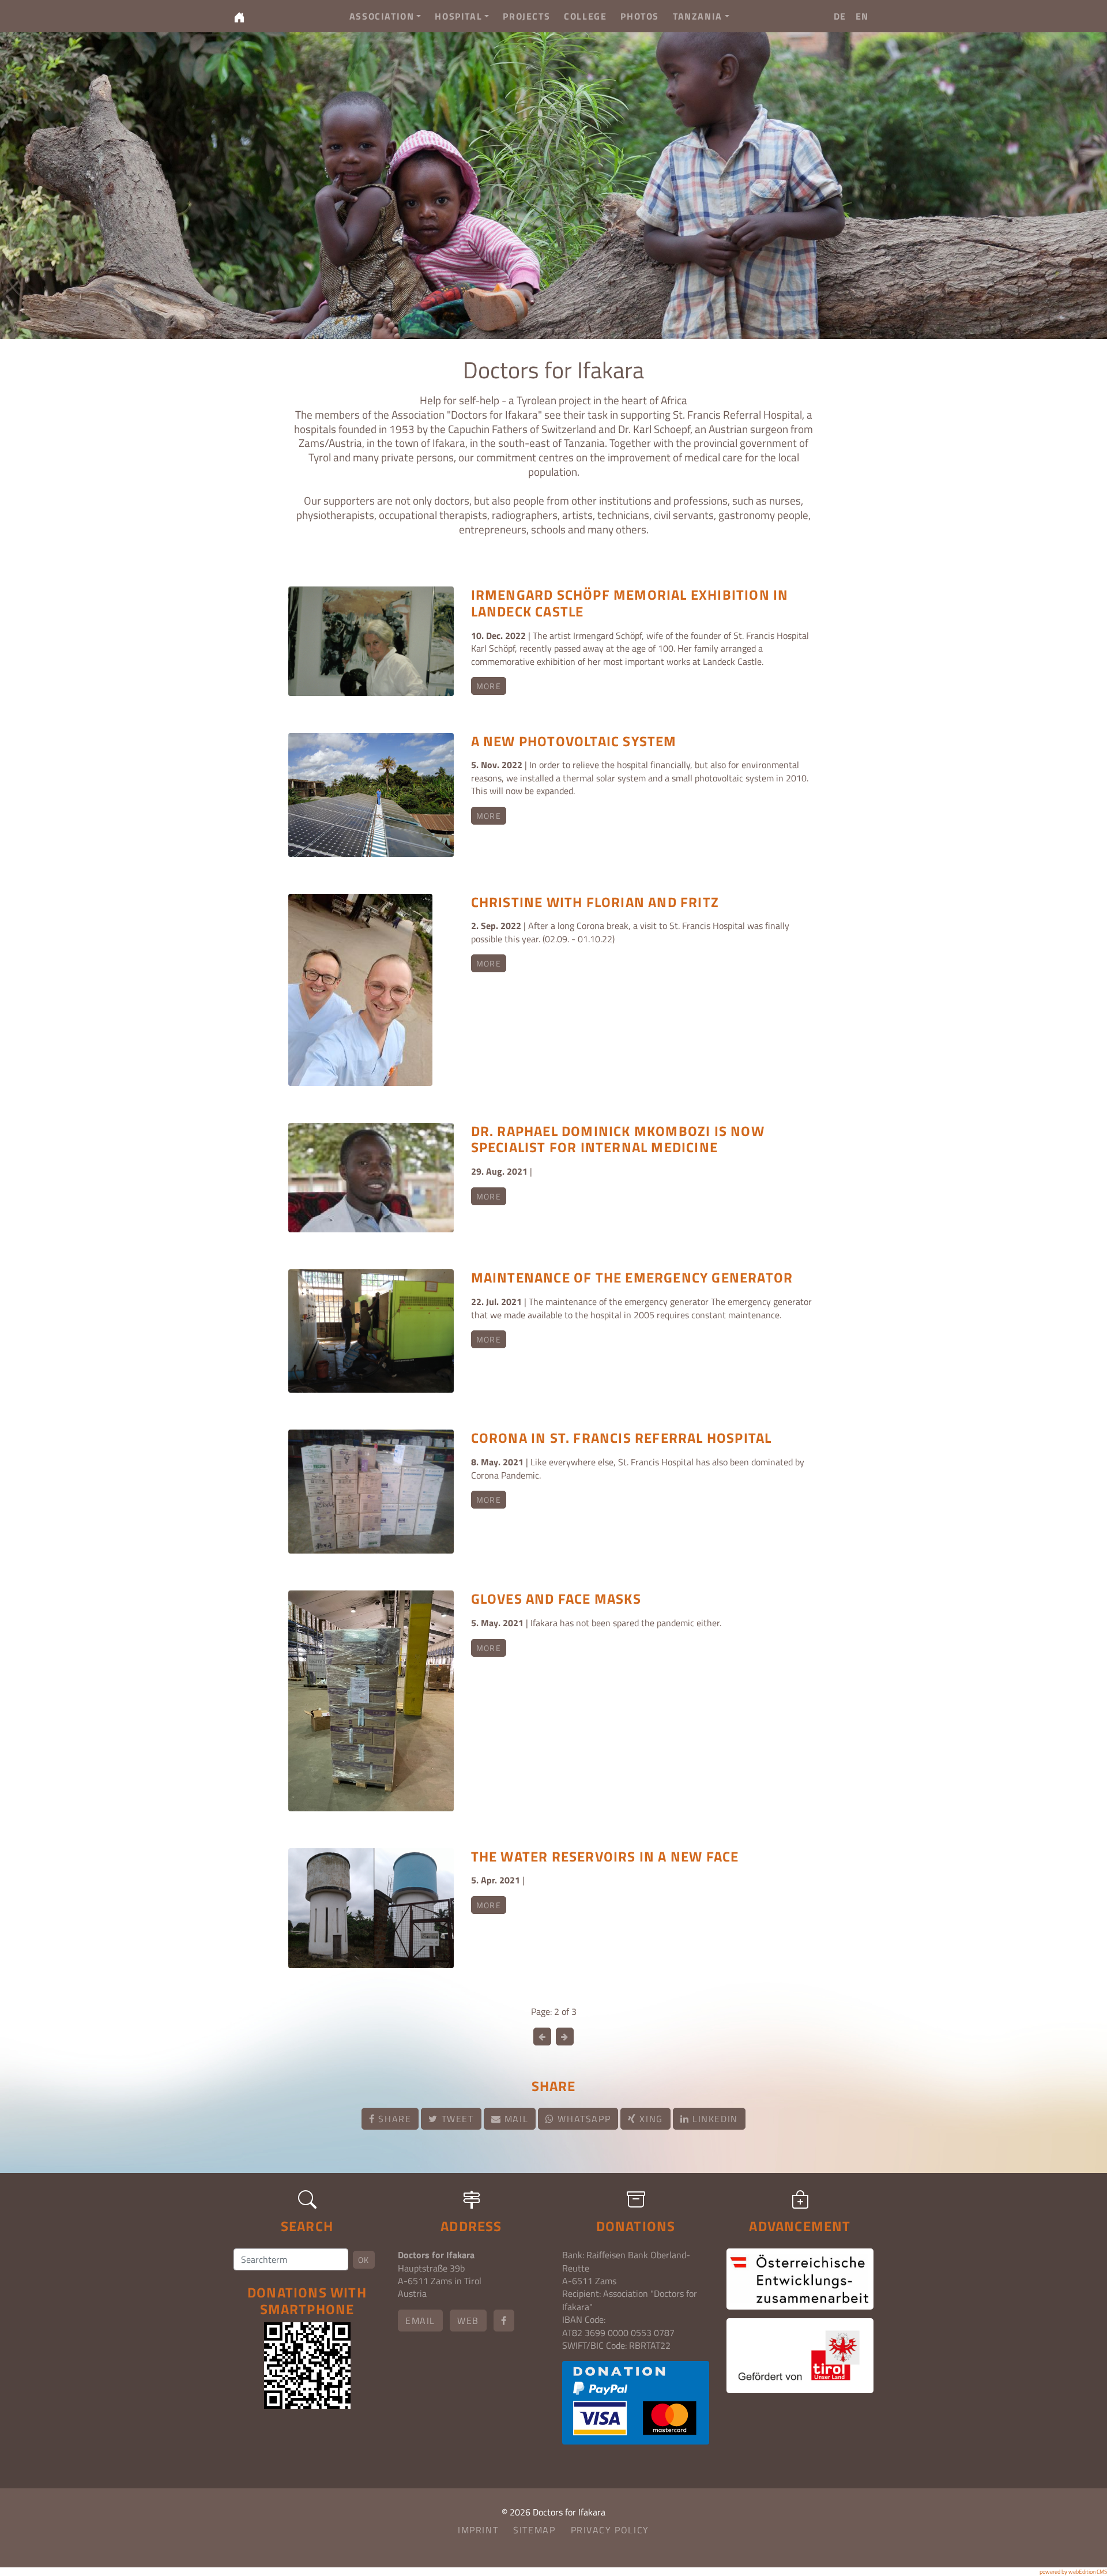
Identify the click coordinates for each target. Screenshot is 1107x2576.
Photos (640, 16)
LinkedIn (713, 2119)
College (585, 16)
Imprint (478, 2530)
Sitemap (534, 2530)
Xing (650, 2119)
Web (468, 2321)
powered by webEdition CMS (1073, 2572)
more (489, 686)
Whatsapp (583, 2119)
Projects (526, 16)
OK (364, 2260)
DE (840, 16)
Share (394, 2119)
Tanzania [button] (698, 16)
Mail (515, 2119)
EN (862, 16)
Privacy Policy (610, 2530)
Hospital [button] (458, 16)
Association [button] (382, 16)
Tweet (456, 2119)
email (420, 2321)
